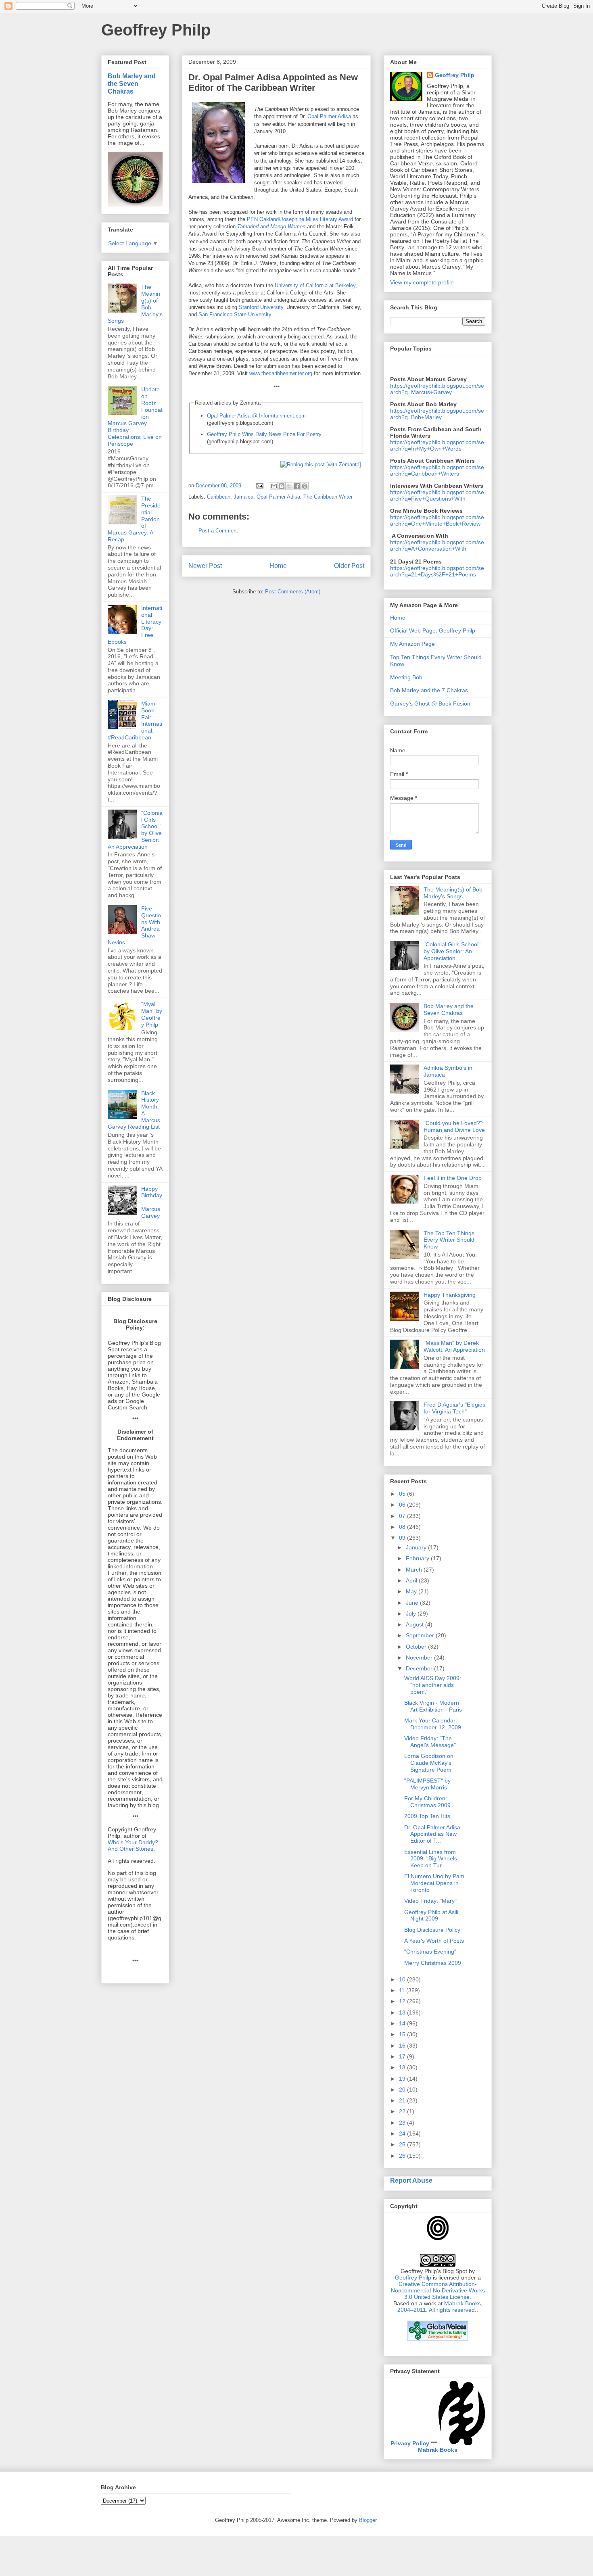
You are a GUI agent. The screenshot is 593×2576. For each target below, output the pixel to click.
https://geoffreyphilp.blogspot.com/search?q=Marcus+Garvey (437, 389)
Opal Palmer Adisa (329, 116)
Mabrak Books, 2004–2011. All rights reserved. (440, 2307)
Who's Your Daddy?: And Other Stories (134, 1845)
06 (403, 1505)
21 (403, 2100)
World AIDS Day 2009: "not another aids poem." (433, 1685)
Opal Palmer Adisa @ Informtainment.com (256, 416)
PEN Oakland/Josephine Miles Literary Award (300, 219)
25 (403, 2144)
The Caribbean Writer (328, 497)
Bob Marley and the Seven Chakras (132, 84)
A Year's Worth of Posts (434, 1941)
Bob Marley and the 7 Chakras (429, 690)
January (417, 1547)
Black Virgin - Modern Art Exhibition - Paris (433, 1706)
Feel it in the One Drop (453, 1178)
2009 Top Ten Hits (427, 1816)
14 (403, 2023)
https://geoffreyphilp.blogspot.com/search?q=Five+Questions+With (437, 495)
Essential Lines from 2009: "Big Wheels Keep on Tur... (431, 1859)
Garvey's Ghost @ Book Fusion (430, 703)
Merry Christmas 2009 (433, 1963)
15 (403, 2034)
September (421, 1635)
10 (403, 1979)
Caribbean (219, 497)
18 (403, 2067)
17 (403, 2056)
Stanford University (261, 307)
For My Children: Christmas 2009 (427, 1802)
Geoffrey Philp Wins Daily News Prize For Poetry (264, 434)
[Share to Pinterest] (305, 486)
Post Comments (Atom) (293, 592)
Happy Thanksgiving (450, 1295)
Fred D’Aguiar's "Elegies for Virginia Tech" (454, 1408)
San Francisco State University (235, 314)
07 (403, 1516)
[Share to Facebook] (297, 486)
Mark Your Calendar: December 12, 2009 (433, 1724)
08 (403, 1527)
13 (403, 2012)
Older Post (349, 566)
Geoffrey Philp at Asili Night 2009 (431, 1915)
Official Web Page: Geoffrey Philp (433, 630)
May (412, 1591)
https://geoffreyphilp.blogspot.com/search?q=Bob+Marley (437, 414)
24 (403, 2133)
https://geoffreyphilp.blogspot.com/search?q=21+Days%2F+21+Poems (437, 571)
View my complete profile (422, 282)
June (413, 1603)
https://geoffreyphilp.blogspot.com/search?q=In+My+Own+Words (437, 445)
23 (403, 2123)
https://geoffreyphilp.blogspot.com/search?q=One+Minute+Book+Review (437, 520)
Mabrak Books (438, 2450)
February (418, 1558)
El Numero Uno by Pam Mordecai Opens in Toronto (434, 1883)
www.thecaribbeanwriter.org (281, 373)
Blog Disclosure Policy (432, 1930)
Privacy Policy (410, 2443)
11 (403, 1990)
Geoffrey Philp (156, 30)
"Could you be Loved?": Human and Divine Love (454, 1126)
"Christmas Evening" (430, 1952)
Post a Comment (218, 531)
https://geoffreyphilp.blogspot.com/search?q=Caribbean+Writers (437, 470)
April (412, 1580)
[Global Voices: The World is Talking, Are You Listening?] (438, 2340)
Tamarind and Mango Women (271, 226)
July (412, 1614)
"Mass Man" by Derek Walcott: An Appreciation (454, 1346)
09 (403, 1538)
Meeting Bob (406, 677)
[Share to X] (289, 486)
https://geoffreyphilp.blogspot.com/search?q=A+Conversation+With (437, 545)
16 (403, 2046)
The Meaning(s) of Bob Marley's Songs (453, 893)
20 (403, 2090)
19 (403, 2079)
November (420, 1657)
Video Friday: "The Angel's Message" (430, 1742)
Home (278, 566)
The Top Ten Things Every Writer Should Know (449, 1240)
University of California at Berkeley (315, 285)
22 (403, 2111)
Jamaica (243, 497)
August (416, 1624)
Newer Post (205, 566)
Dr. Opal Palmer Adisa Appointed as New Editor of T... (432, 1834)
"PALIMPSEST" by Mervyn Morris (427, 1784)
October (417, 1647)
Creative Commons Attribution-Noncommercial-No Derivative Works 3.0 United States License (438, 2290)
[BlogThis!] (282, 486)
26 (403, 2156)
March (415, 1570)
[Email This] (274, 486)
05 (403, 1494)
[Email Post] (259, 485)
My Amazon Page (412, 644)
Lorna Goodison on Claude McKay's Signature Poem (429, 1763)
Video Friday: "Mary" (430, 1901)
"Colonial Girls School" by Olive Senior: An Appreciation (452, 951)
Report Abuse (411, 2180)
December (420, 1668)
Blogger (368, 2520)
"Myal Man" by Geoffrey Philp (152, 1014)
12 (403, 2001)
